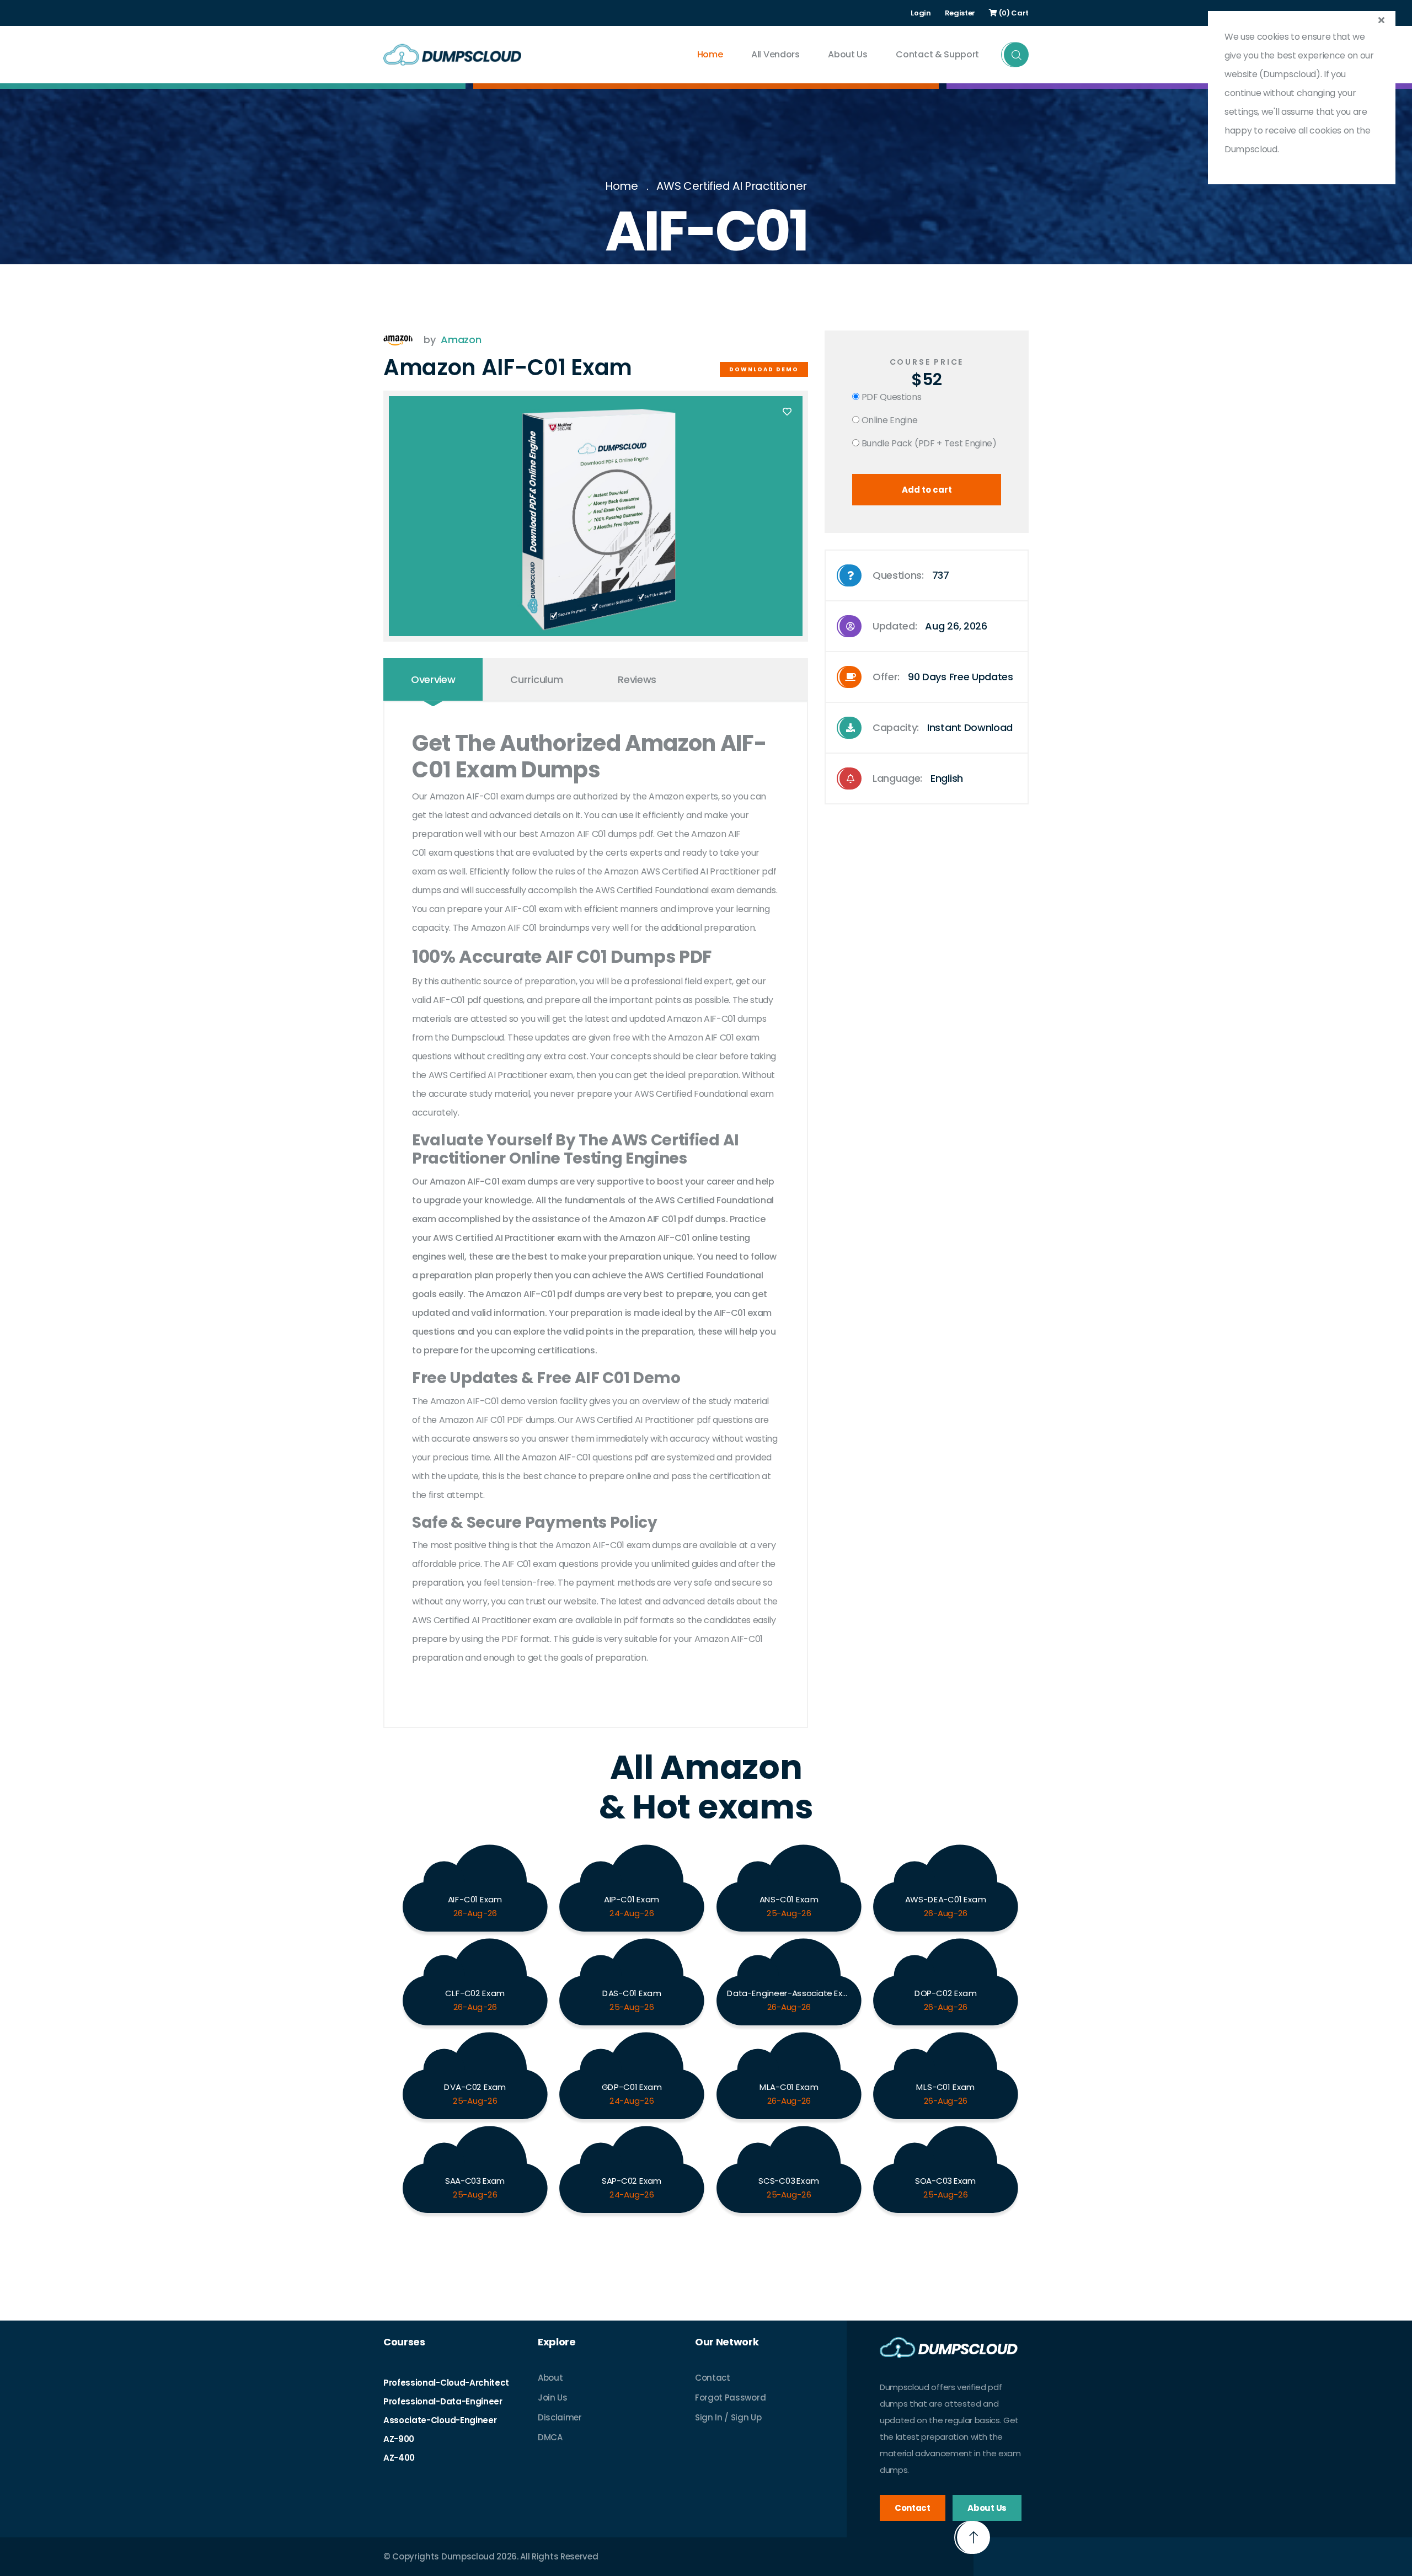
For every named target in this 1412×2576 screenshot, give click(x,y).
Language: (918, 778)
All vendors (775, 54)
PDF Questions (890, 397)
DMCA (550, 2437)
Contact (713, 2378)
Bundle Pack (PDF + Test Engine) (928, 443)
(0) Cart (1013, 13)
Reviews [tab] (637, 679)
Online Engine (889, 420)
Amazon (461, 340)
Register (960, 13)
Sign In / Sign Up (728, 2417)
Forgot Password (730, 2398)
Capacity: (943, 727)
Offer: (943, 677)
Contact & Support (937, 54)
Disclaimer (560, 2417)
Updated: (930, 626)
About (550, 2378)
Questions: (911, 575)
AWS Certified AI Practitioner (732, 186)
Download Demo (764, 369)
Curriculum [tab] (536, 679)
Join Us (553, 2398)
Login (921, 13)
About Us (847, 54)
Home (710, 54)
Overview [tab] (433, 679)
